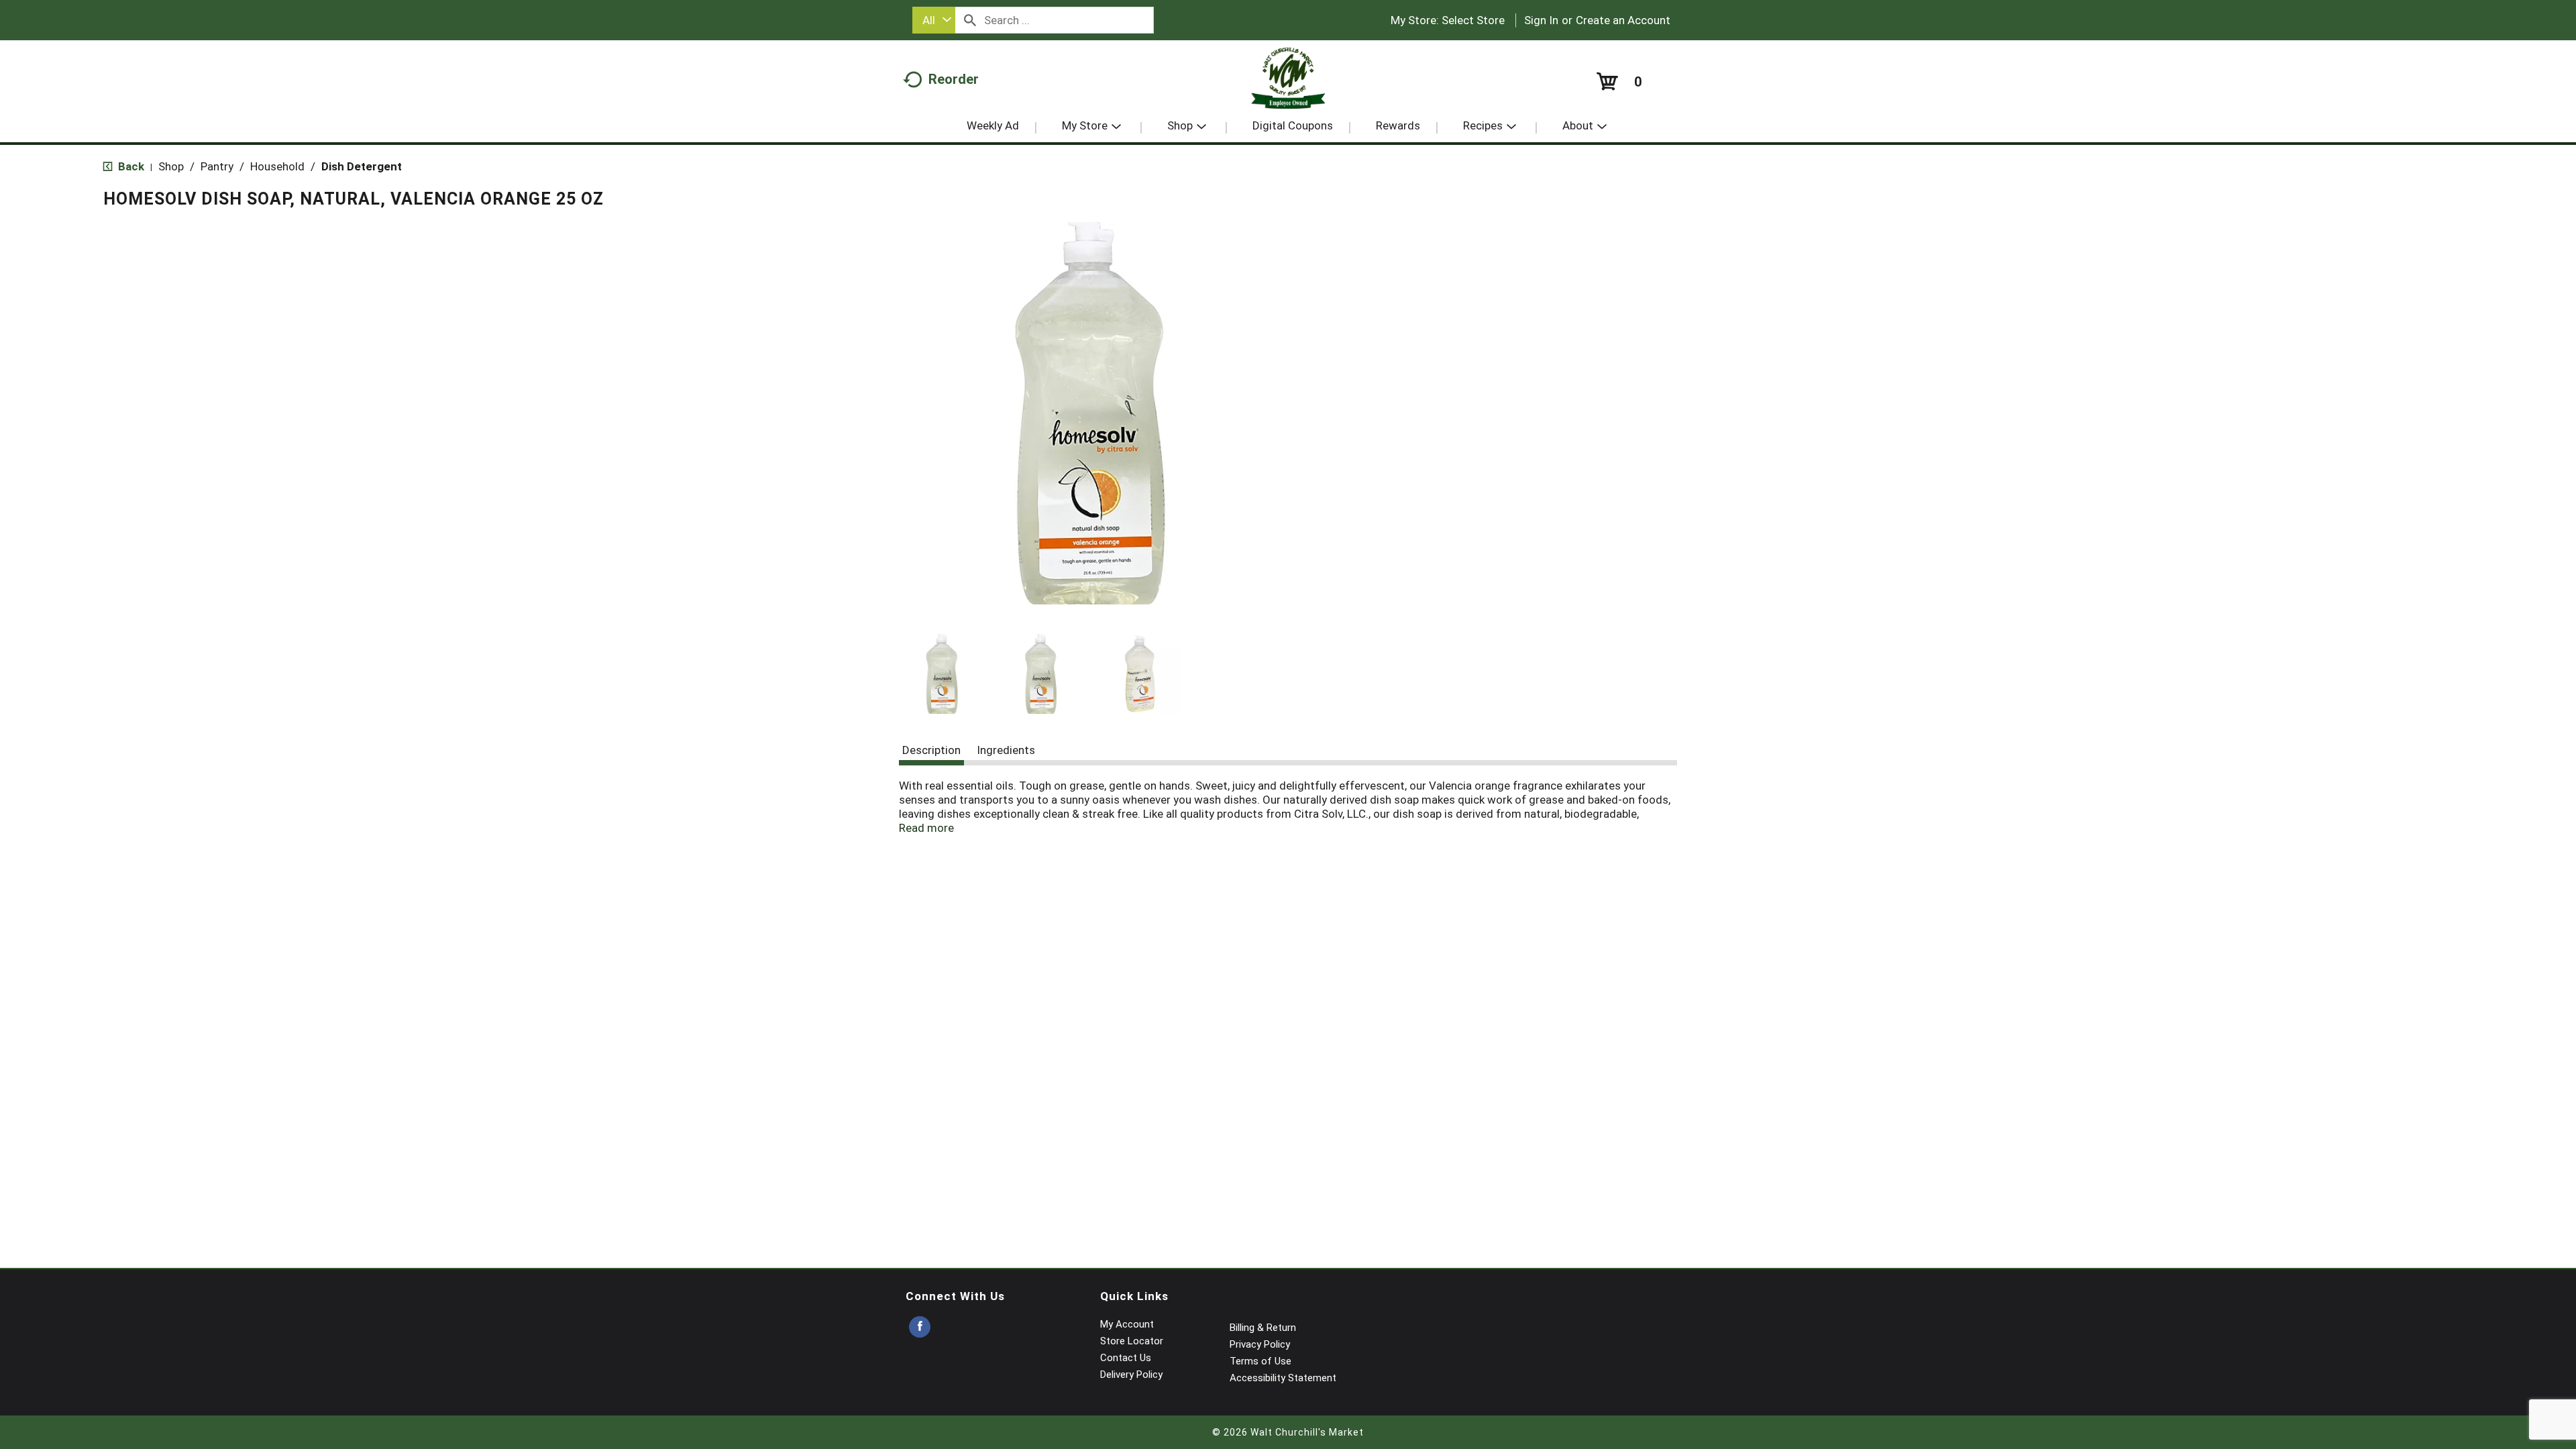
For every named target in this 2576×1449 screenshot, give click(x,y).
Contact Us (1126, 1358)
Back (130, 166)
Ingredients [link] (1006, 750)
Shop (171, 166)
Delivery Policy (1131, 1375)
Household (277, 166)
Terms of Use (1260, 1361)
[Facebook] (920, 1327)
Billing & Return (1263, 1328)
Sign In (1541, 20)
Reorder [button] (954, 79)
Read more (926, 828)
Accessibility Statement (1283, 1378)
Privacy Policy (1260, 1344)
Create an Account (1623, 20)
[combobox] (934, 20)
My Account (1127, 1324)
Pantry (217, 166)
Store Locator (1132, 1341)
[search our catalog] (970, 20)
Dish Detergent (362, 166)
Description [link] (931, 750)
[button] (942, 674)
